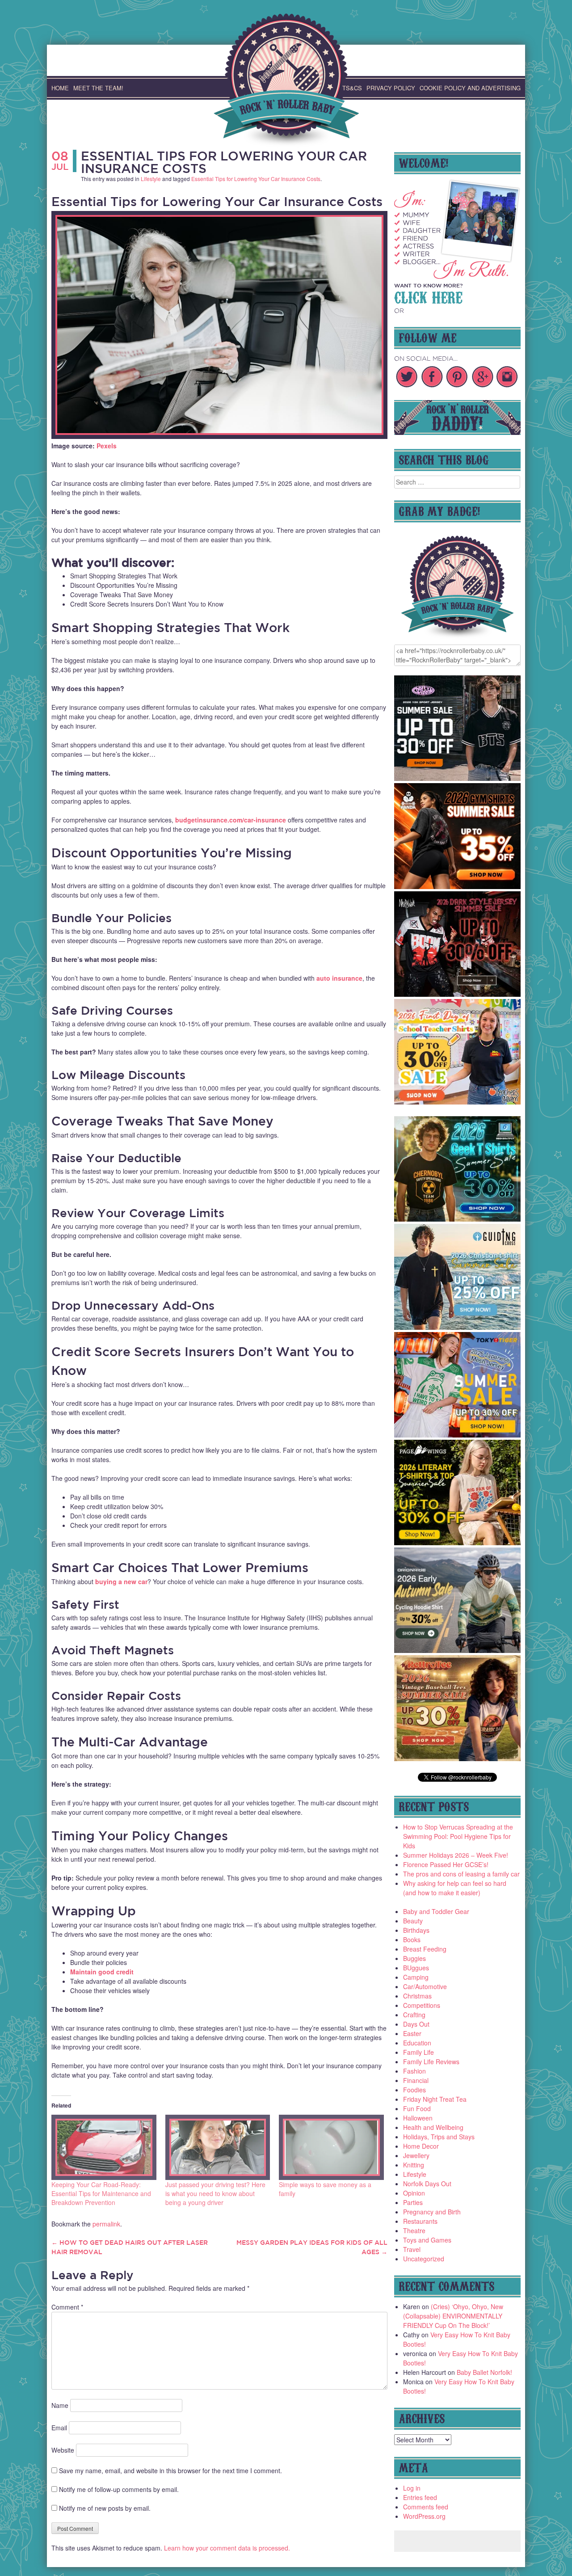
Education (417, 2043)
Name (60, 2405)
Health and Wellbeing (433, 2127)
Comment (67, 2307)
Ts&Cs (352, 88)
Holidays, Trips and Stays (439, 2137)
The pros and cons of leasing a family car (461, 1874)
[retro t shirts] (458, 1758)
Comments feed (426, 2507)
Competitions (422, 2005)
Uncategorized (424, 2259)
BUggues (416, 1968)
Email (59, 2428)
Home (60, 88)
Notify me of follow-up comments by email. (119, 2489)
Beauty (413, 1921)
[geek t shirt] (458, 1219)
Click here (428, 296)
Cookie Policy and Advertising (470, 88)
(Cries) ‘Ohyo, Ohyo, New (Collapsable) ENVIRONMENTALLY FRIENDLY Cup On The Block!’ (453, 2316)
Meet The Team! (98, 88)
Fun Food (417, 2108)
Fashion (414, 2071)
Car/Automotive (425, 1986)
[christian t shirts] (458, 1327)
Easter (412, 2033)
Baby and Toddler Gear (436, 1911)
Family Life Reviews (431, 2062)
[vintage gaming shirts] (458, 994)
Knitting (414, 2165)
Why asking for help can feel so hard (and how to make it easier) (455, 1888)
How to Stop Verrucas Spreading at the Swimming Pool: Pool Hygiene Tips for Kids (458, 1836)
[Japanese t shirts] (458, 1435)
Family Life (418, 2052)
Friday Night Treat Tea (435, 2099)
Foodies (414, 2090)
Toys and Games (427, 2240)
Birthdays (416, 1930)
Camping (416, 1977)
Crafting (414, 2015)
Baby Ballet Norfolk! (484, 2372)
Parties (413, 2202)
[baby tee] (458, 778)
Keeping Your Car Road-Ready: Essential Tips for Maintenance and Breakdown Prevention (101, 2193)
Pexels (107, 446)
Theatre (414, 2230)
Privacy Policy (391, 88)
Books (412, 1939)
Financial (416, 2080)
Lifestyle (151, 179)
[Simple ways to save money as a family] (331, 2147)
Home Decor (421, 2146)
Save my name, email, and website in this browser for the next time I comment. (170, 2471)
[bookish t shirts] (458, 1543)
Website (63, 2450)
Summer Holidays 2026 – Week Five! (456, 1855)
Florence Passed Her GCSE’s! (446, 1864)
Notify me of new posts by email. (105, 2508)
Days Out (416, 2024)
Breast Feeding (425, 1949)
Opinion (414, 2193)
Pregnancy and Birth (432, 2212)
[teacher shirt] (458, 1102)
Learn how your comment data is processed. (227, 2548)
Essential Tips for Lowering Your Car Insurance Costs (224, 162)
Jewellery (416, 2155)
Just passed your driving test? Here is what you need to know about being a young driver (215, 2193)
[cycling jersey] (458, 1650)
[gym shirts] (458, 886)
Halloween (418, 2118)
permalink (106, 2224)
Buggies (414, 1958)
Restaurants (420, 2221)
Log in (412, 2488)
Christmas (417, 1996)
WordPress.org (424, 2516)
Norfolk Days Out (427, 2184)
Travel (412, 2249)
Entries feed (420, 2497)
